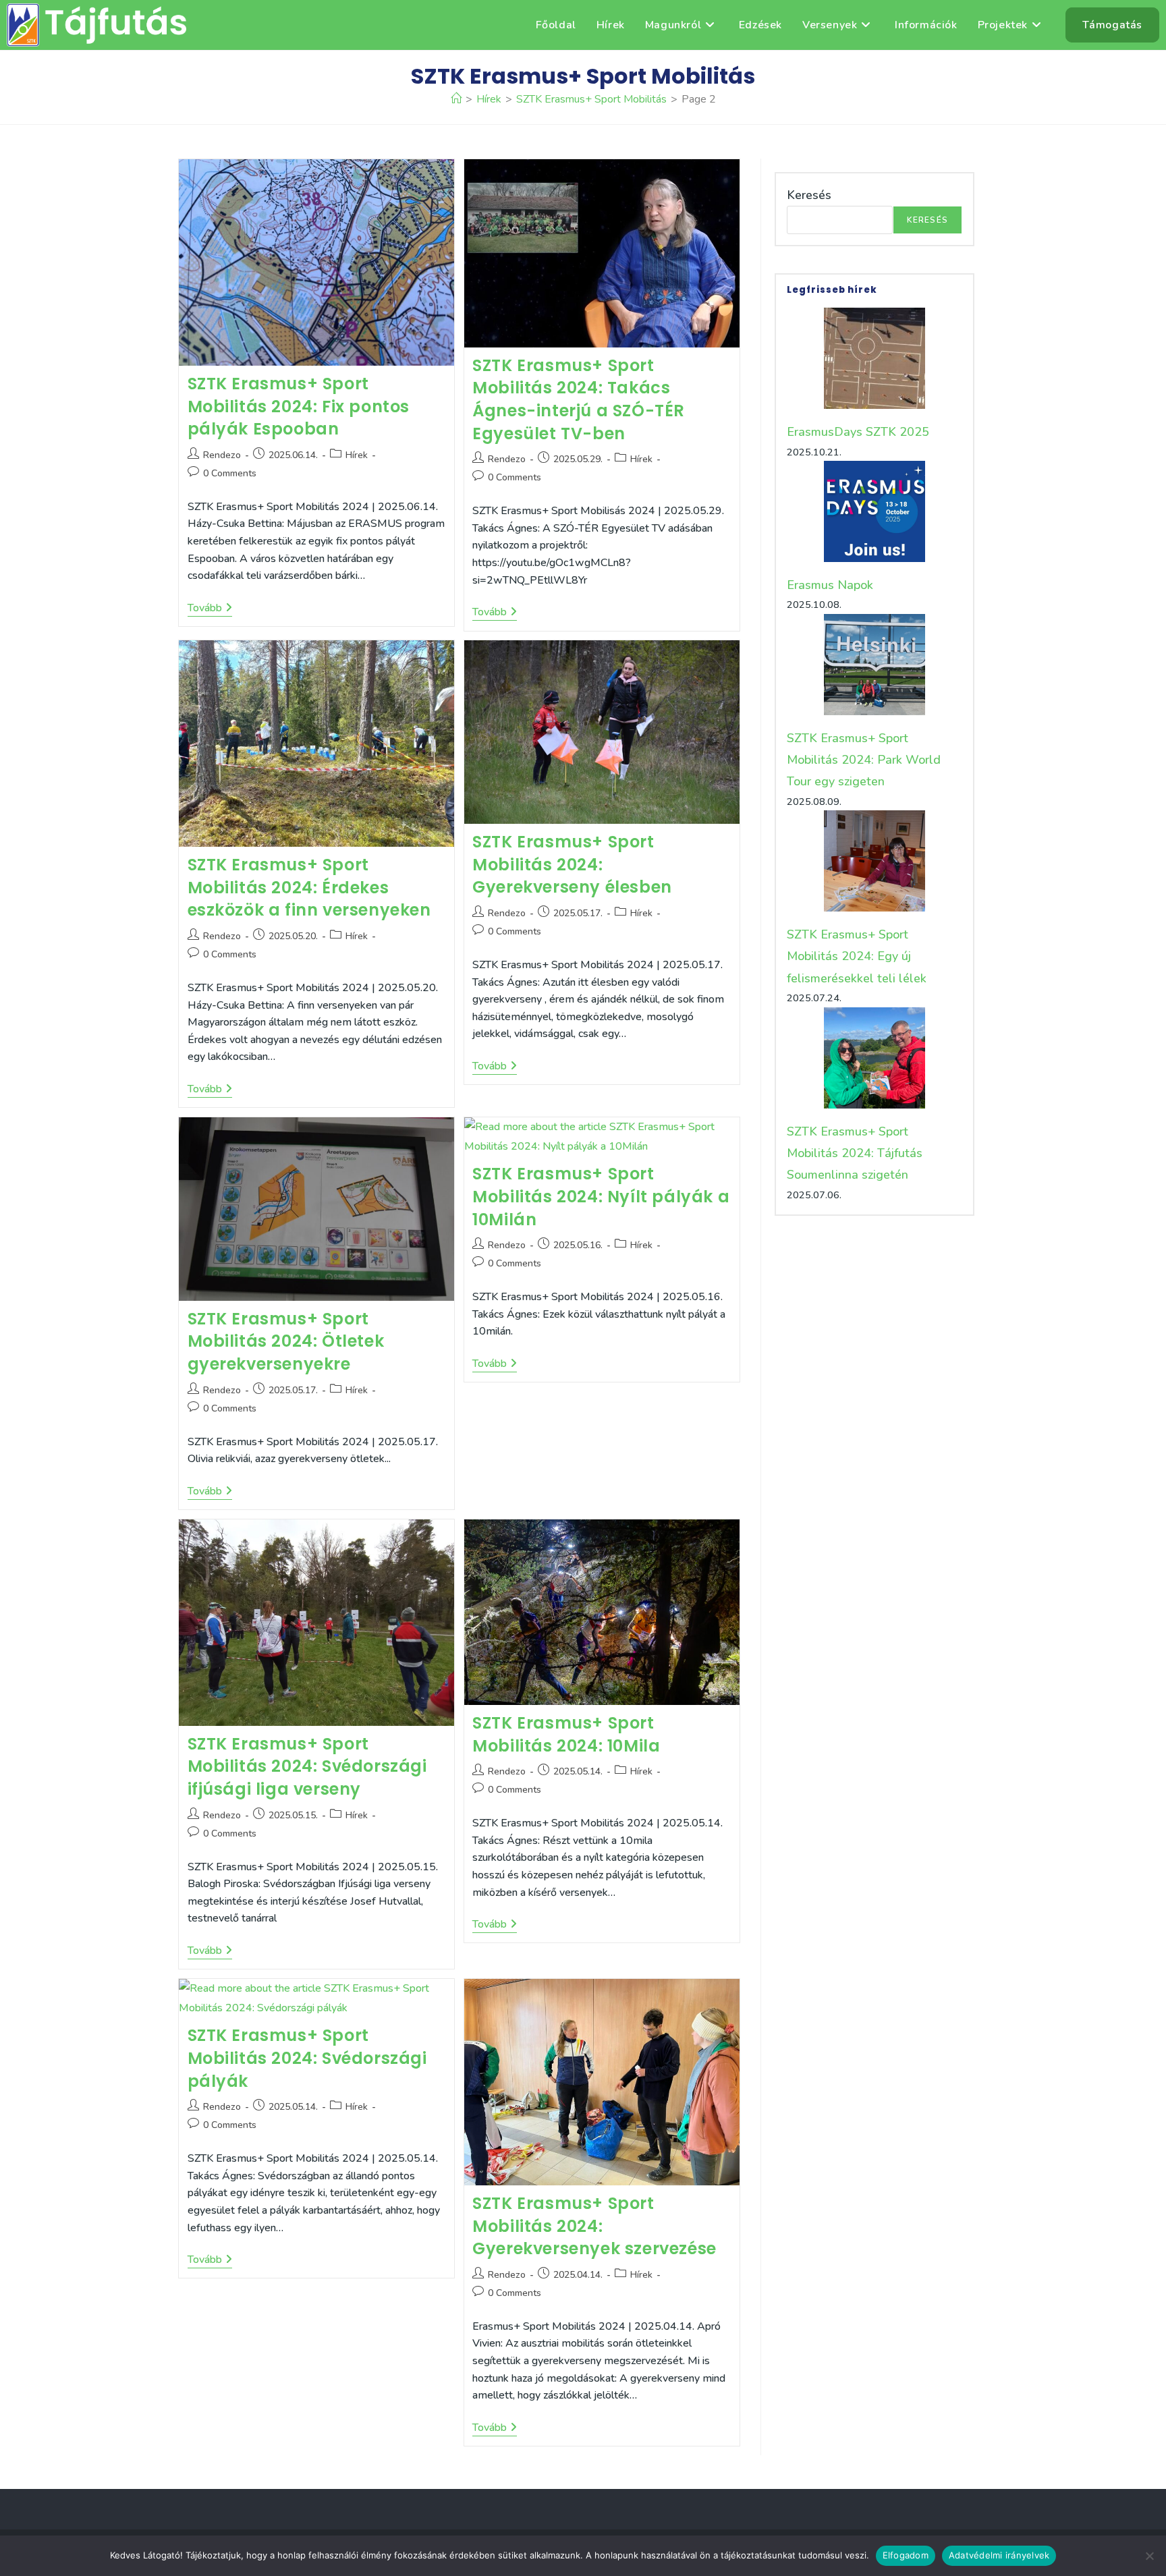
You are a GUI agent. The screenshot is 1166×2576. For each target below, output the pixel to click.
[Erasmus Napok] (874, 511)
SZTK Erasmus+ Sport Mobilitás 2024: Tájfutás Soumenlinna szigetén (855, 1153)
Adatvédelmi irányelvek (999, 2555)
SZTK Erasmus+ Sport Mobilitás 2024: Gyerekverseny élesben (572, 864)
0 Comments (230, 473)
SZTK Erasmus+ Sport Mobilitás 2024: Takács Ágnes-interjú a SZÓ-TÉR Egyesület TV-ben (579, 399)
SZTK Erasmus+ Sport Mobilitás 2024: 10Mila (566, 1734)
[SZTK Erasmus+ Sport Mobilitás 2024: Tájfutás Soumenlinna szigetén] (874, 1058)
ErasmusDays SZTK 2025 (858, 432)
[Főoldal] (456, 99)
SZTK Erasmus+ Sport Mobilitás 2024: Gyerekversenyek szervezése (594, 2226)
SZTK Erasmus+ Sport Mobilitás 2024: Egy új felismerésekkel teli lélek (857, 956)
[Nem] (1149, 2556)
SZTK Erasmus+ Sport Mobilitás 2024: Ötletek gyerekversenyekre (286, 1341)
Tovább (210, 609)
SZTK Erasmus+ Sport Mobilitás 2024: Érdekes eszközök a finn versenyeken (309, 887)
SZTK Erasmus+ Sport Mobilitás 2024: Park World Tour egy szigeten (864, 760)
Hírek (357, 455)
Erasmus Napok (830, 585)
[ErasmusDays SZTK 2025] (874, 358)
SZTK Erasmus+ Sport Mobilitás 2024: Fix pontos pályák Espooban (299, 406)
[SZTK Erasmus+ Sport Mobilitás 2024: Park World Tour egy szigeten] (874, 665)
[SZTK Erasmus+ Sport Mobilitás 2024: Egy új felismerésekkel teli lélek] (874, 861)
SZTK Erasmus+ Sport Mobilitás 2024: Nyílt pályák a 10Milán (601, 1196)
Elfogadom (906, 2555)
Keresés (809, 195)
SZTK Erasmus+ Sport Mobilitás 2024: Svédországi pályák (307, 2058)
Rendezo (222, 455)
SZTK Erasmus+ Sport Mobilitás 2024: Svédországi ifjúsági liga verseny (307, 1766)
